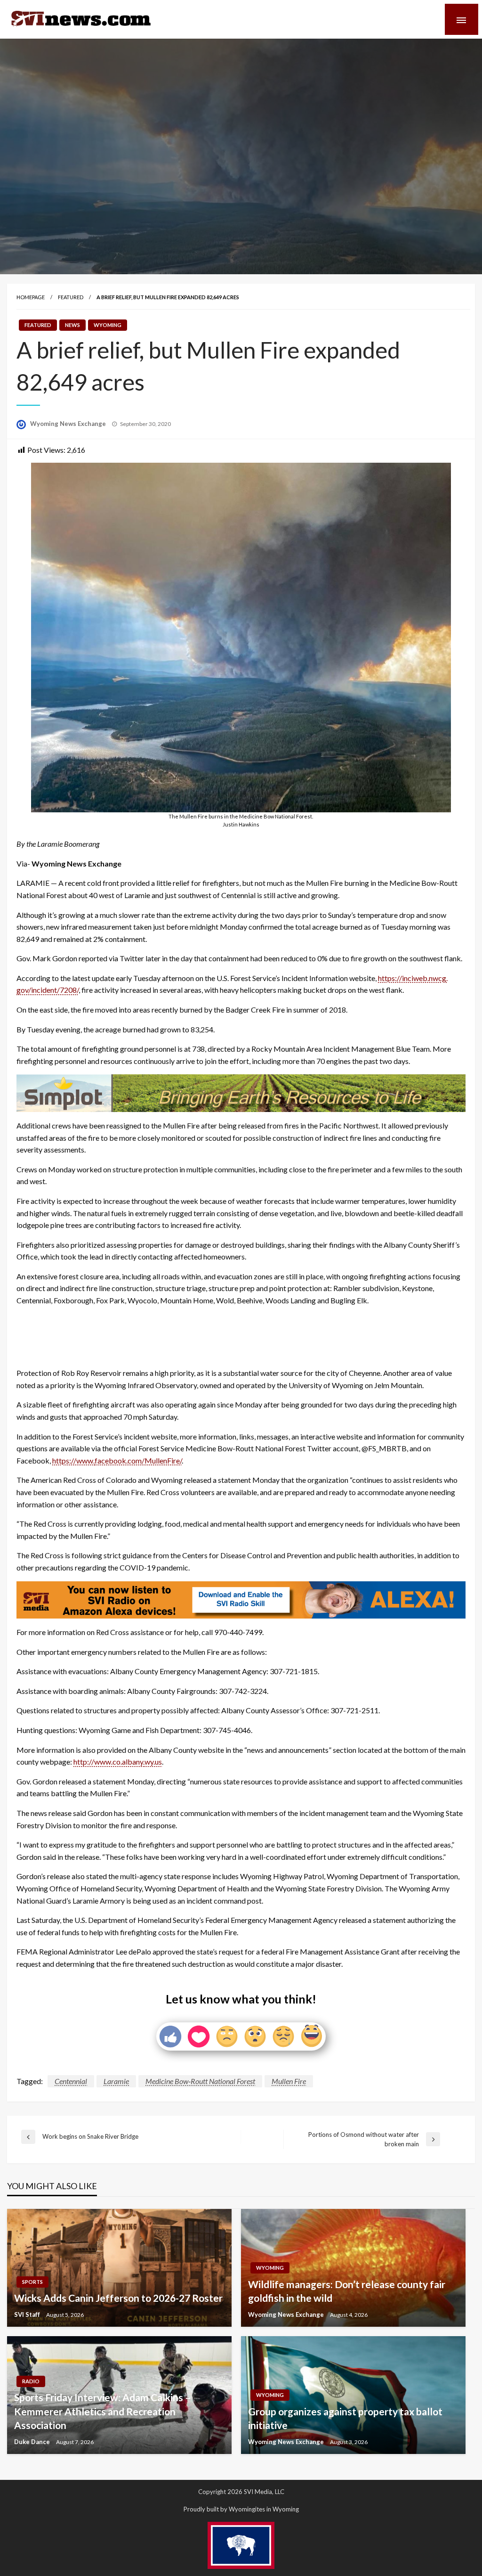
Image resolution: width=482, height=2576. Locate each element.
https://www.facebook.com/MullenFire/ (117, 1460)
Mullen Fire (289, 2081)
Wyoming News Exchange (69, 424)
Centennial (71, 2081)
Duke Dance (33, 2442)
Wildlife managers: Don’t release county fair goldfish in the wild (347, 2291)
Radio (31, 2381)
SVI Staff (28, 2314)
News (72, 325)
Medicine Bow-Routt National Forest (200, 2081)
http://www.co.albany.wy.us (118, 1762)
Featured (71, 297)
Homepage (31, 297)
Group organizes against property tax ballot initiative (345, 2418)
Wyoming (108, 325)
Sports (32, 2282)
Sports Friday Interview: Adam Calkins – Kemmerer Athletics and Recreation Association (103, 2411)
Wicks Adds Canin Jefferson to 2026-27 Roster (118, 2298)
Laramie (116, 2081)
